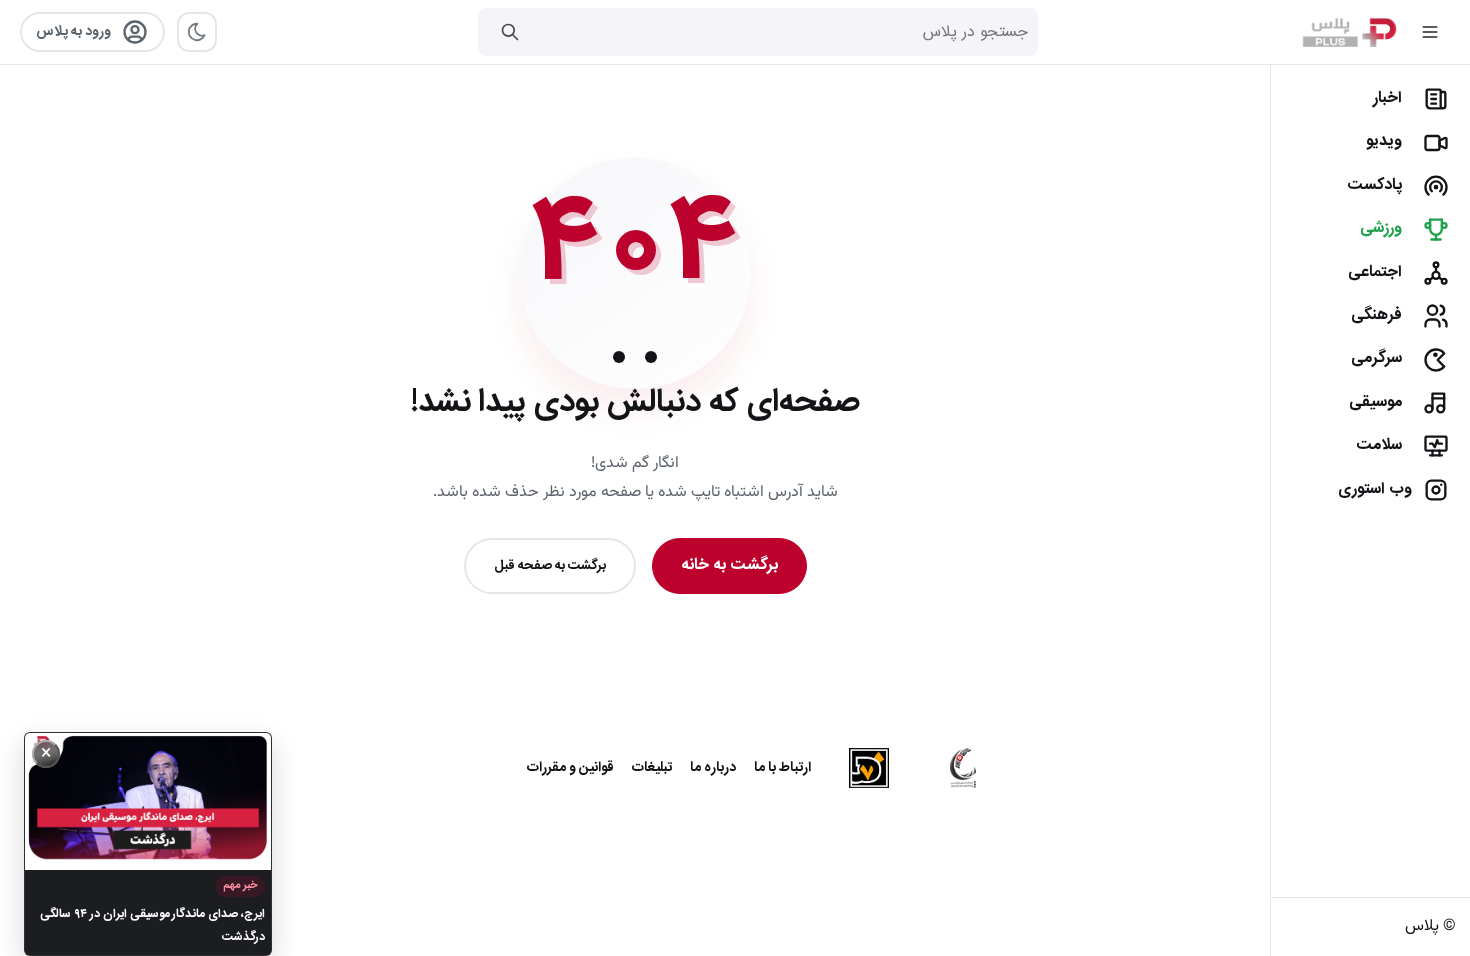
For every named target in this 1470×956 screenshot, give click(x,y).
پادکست (1374, 185)
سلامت (1379, 445)
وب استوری (1375, 489)
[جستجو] (510, 32)
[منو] (1430, 32)
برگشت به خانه (729, 565)
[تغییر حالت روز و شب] (197, 32)
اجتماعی (1375, 272)
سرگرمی (1376, 358)
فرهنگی (1376, 315)
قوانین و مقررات (570, 768)
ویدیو (1384, 141)
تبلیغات (652, 768)
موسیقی (1375, 402)
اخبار (1387, 98)
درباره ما (713, 768)
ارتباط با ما (782, 768)
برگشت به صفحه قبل (550, 566)
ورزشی (1381, 228)
